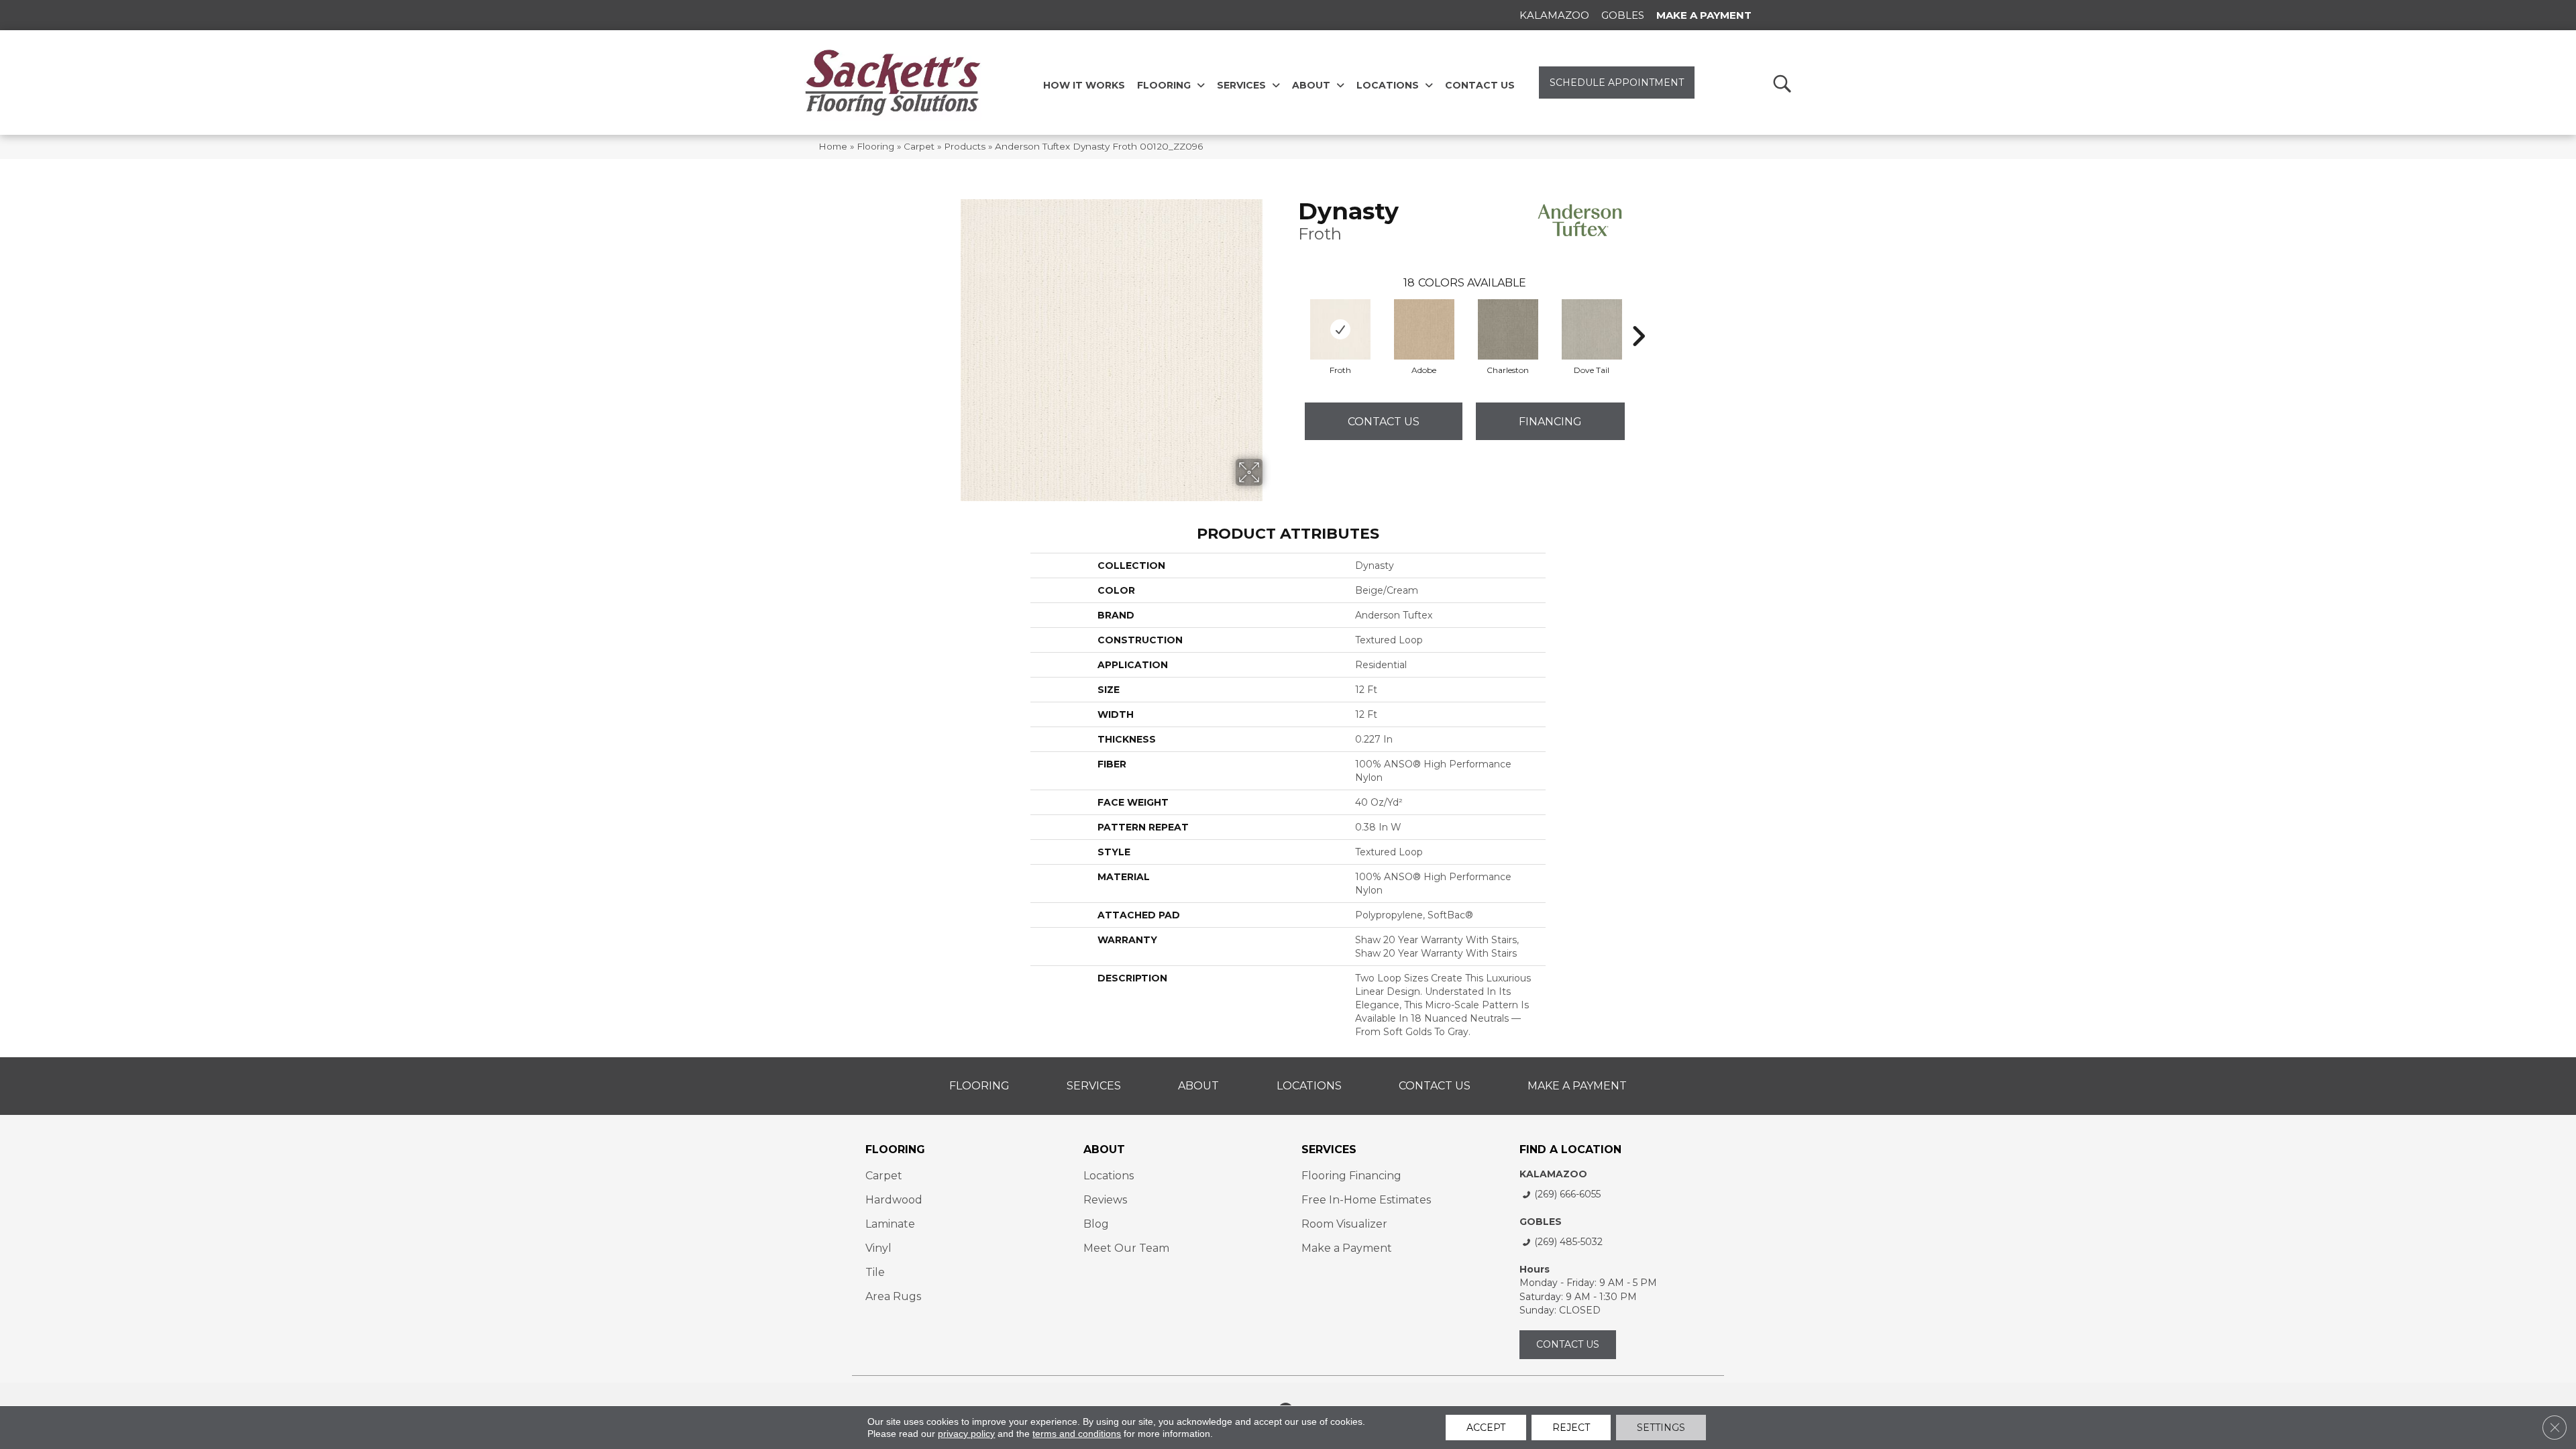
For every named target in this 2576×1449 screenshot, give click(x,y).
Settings (1661, 1428)
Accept (1486, 1428)
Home (833, 146)
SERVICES (1329, 1149)
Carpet (919, 146)
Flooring (875, 146)
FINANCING (1550, 422)
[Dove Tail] (1592, 329)
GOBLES (1541, 1222)
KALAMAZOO (1553, 1174)
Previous (1291, 316)
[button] (1781, 83)
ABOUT (1104, 1149)
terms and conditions (1077, 1434)
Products (965, 146)
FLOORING (895, 1149)
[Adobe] (1424, 329)
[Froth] (1340, 329)
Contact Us (1384, 422)
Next (1638, 316)
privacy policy (966, 1434)
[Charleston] (1508, 329)
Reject (1571, 1428)
